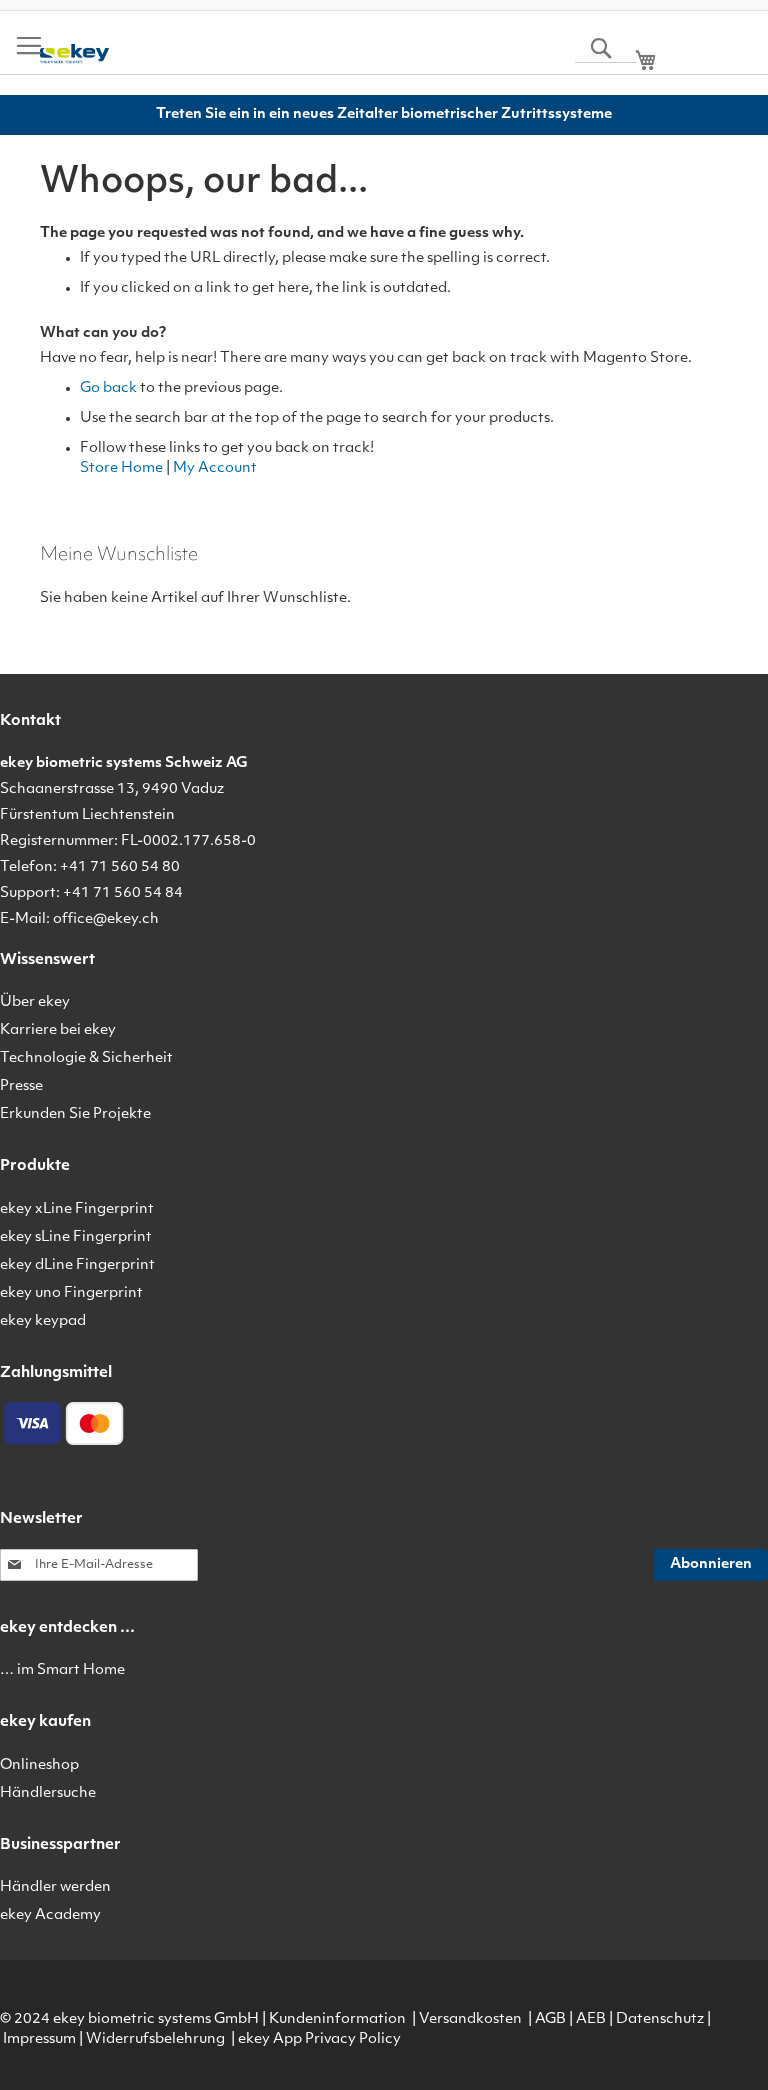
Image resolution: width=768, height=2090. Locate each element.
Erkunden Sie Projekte (75, 1114)
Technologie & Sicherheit (86, 1058)
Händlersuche (48, 1793)
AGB (550, 2019)
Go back (108, 388)
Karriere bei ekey (58, 1030)
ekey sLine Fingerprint (76, 1237)
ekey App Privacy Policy (319, 2039)
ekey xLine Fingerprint (77, 1209)
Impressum (39, 2039)
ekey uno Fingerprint (71, 1293)
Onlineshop (39, 1765)
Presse (21, 1086)
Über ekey (35, 1002)
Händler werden (55, 1887)
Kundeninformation (337, 2019)
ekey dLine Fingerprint (77, 1265)
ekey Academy (50, 1915)
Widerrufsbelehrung (155, 2039)
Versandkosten (470, 2019)
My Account (215, 468)
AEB (591, 2019)
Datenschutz (660, 2019)
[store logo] (74, 54)
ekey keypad (43, 1321)
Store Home (121, 468)
